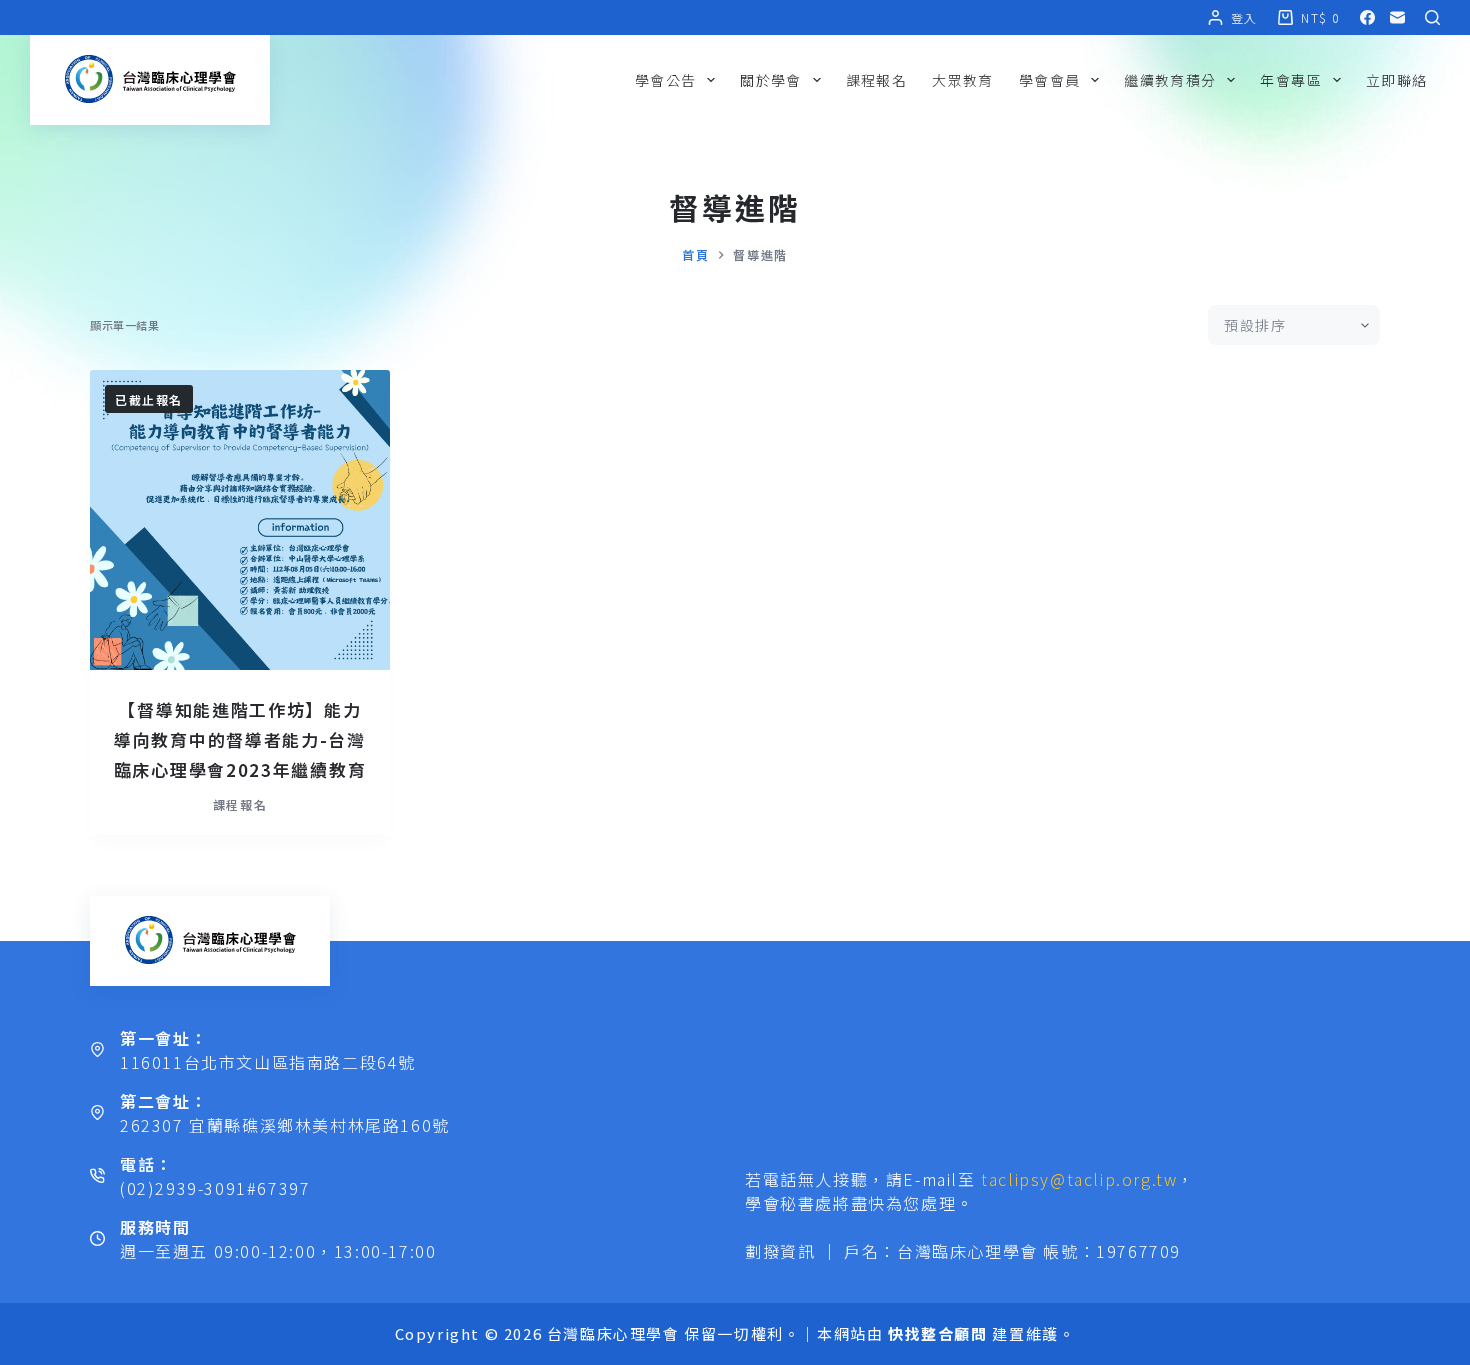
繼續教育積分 (1170, 80)
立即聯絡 (1397, 80)
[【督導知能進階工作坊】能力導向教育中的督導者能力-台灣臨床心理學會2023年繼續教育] (240, 520)
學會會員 (1050, 80)
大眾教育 (963, 80)
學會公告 (666, 80)
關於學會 (771, 80)
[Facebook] (1367, 17)
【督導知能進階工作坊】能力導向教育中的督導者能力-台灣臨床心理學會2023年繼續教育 (240, 739)
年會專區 (1291, 80)
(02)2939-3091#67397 (215, 1188)
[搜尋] (1432, 17)
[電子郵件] (1397, 17)
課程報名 (877, 80)
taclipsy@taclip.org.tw (1079, 1179)
